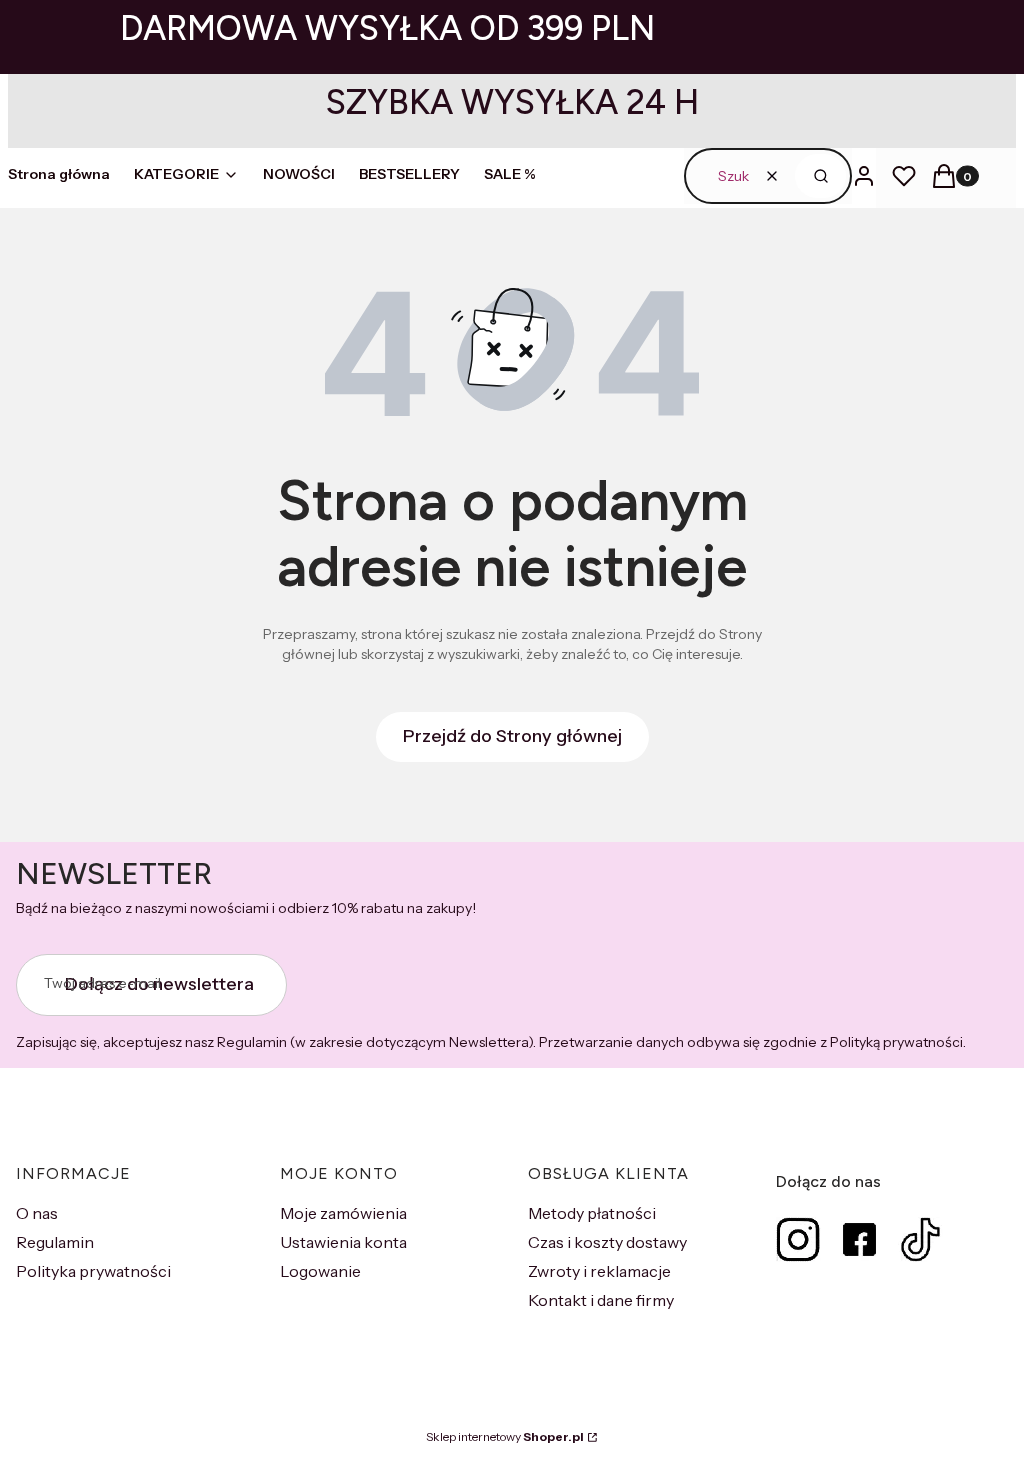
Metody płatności (592, 1213)
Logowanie (320, 1271)
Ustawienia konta (343, 1242)
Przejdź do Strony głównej (512, 736)
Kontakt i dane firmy (601, 1300)
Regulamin (55, 1242)
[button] (820, 176)
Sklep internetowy (505, 1436)
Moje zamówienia (343, 1213)
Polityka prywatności (93, 1271)
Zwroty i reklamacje (599, 1271)
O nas (37, 1213)
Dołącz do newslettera (159, 984)
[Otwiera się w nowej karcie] (798, 1239)
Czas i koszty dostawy (607, 1242)
